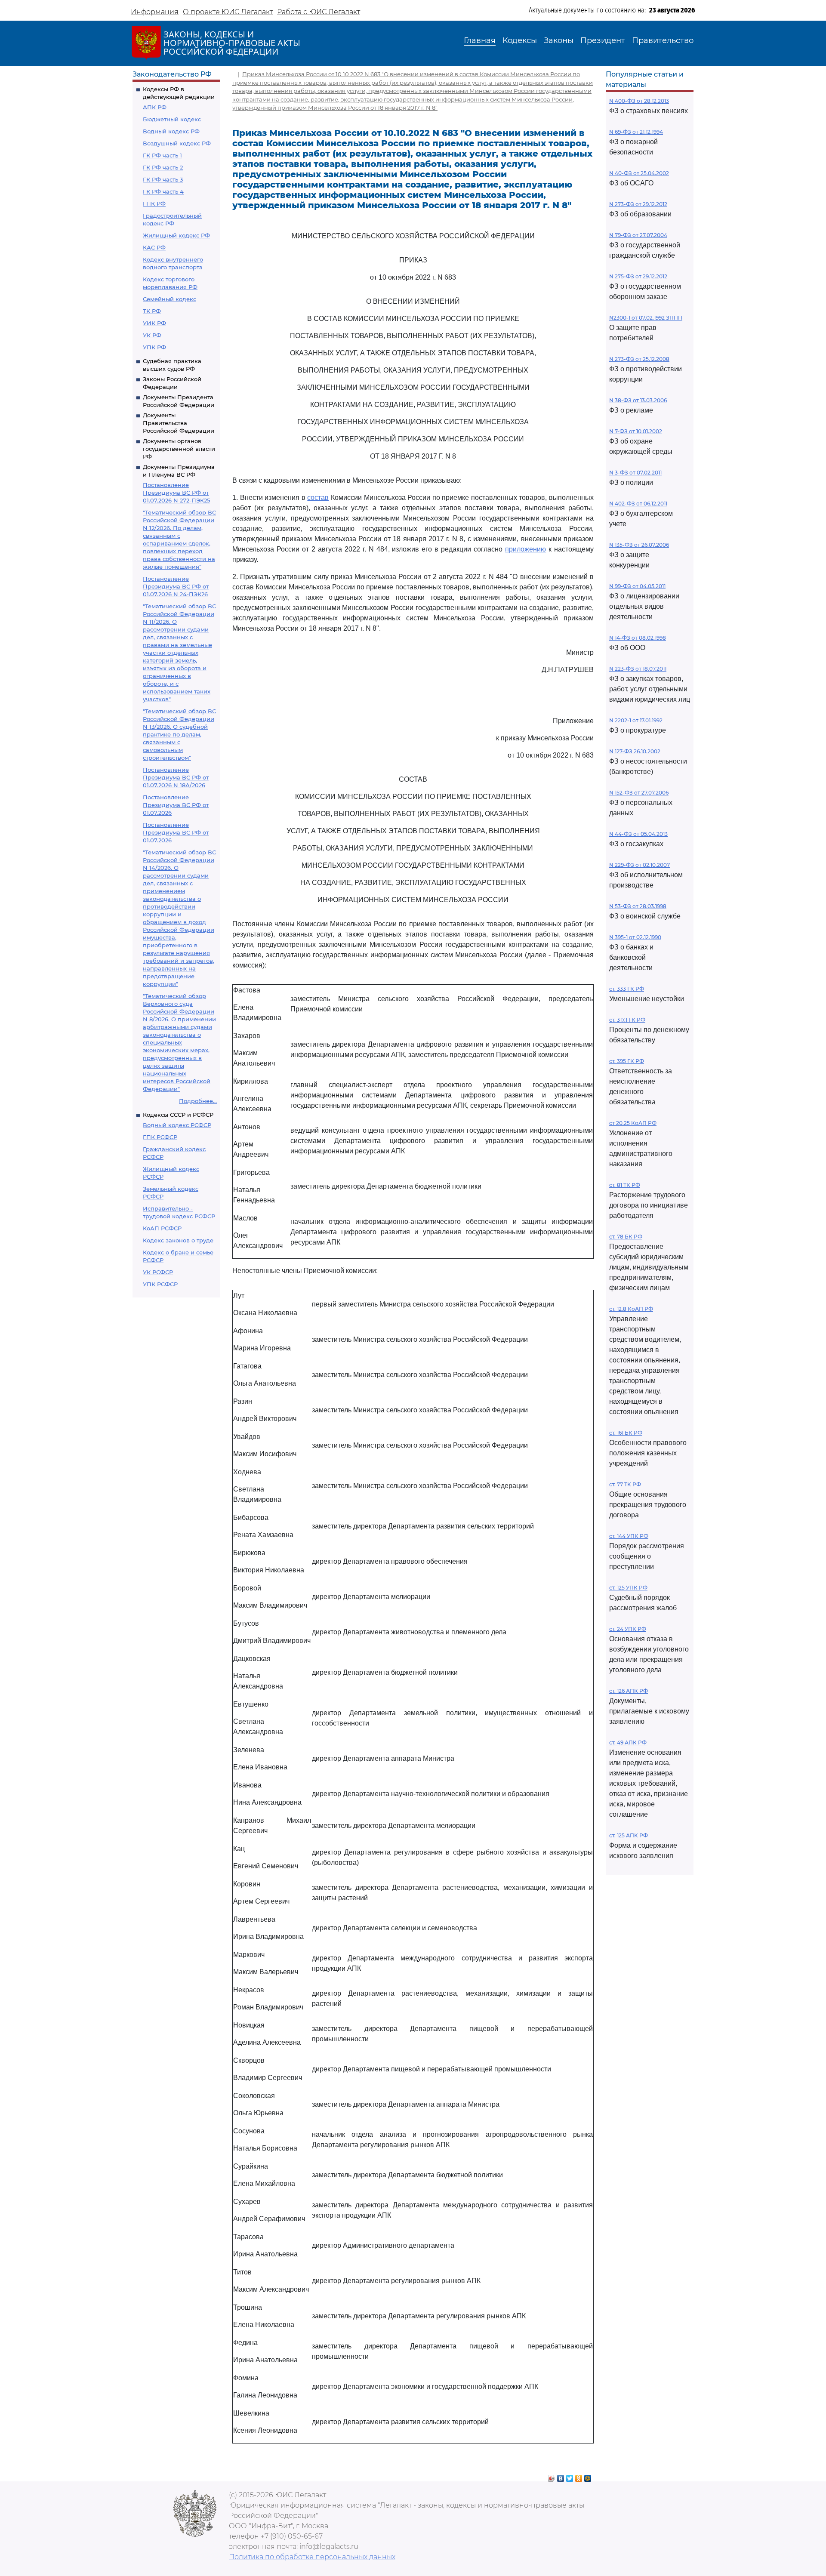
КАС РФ (154, 247)
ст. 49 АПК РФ (628, 1742)
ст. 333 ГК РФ (627, 989)
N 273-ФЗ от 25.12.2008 (639, 359)
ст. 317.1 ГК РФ (627, 1020)
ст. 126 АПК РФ (629, 1691)
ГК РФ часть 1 (162, 155)
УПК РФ (154, 347)
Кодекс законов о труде (178, 1240)
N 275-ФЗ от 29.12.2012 (638, 276)
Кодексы (520, 40)
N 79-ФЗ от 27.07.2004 (638, 235)
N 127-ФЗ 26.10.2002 (635, 751)
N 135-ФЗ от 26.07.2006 (639, 545)
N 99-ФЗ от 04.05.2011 (637, 586)
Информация (155, 12)
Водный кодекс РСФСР (177, 1125)
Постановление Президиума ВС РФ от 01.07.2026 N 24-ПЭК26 (176, 586)
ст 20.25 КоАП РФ (633, 1123)
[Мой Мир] (588, 2476)
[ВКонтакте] (561, 2476)
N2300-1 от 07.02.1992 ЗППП (646, 318)
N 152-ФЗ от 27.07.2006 (639, 793)
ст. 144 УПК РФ (629, 1536)
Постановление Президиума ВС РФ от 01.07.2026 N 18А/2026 (176, 777)
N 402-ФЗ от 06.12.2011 (638, 504)
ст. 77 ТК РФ (625, 1484)
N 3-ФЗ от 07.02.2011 (635, 473)
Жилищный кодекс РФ (176, 235)
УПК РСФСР (160, 1284)
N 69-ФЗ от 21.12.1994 (636, 132)
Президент (603, 40)
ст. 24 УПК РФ (628, 1629)
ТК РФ (152, 311)
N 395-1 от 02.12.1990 (635, 937)
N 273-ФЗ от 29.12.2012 (638, 204)
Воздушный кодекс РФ (177, 143)
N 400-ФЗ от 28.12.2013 (639, 101)
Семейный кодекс (170, 299)
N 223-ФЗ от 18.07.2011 (638, 669)
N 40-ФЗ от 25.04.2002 (639, 173)
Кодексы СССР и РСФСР (178, 1115)
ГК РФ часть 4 (163, 191)
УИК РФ (154, 323)
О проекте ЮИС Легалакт (228, 12)
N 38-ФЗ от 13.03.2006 (638, 400)
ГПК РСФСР (160, 1137)
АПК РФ (155, 107)
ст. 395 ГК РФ (627, 1061)
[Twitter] (570, 2476)
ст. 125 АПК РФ (629, 1835)
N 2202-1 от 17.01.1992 (636, 720)
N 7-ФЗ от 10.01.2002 (636, 431)
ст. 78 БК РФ (626, 1237)
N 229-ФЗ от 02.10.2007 (640, 865)
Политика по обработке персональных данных (312, 2557)
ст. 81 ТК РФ (625, 1185)
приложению (525, 549)
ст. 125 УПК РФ (628, 1588)
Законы (559, 40)
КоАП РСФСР (162, 1228)
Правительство (663, 40)
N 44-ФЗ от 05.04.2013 (638, 834)
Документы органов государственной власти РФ (179, 449)
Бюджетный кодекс (172, 119)
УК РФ (152, 335)
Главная (480, 40)
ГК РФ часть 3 (163, 179)
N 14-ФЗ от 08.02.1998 (638, 638)
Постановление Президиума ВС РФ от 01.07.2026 (176, 805)
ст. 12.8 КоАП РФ (631, 1309)
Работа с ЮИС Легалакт (319, 12)
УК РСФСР (158, 1272)
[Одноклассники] (579, 2476)
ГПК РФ (154, 203)
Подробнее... (198, 1101)
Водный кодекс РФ (171, 131)
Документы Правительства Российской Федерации (179, 423)
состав (318, 498)
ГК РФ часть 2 (163, 167)
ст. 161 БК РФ (626, 1433)
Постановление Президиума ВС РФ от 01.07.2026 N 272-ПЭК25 (176, 493)
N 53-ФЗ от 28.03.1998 (638, 906)
